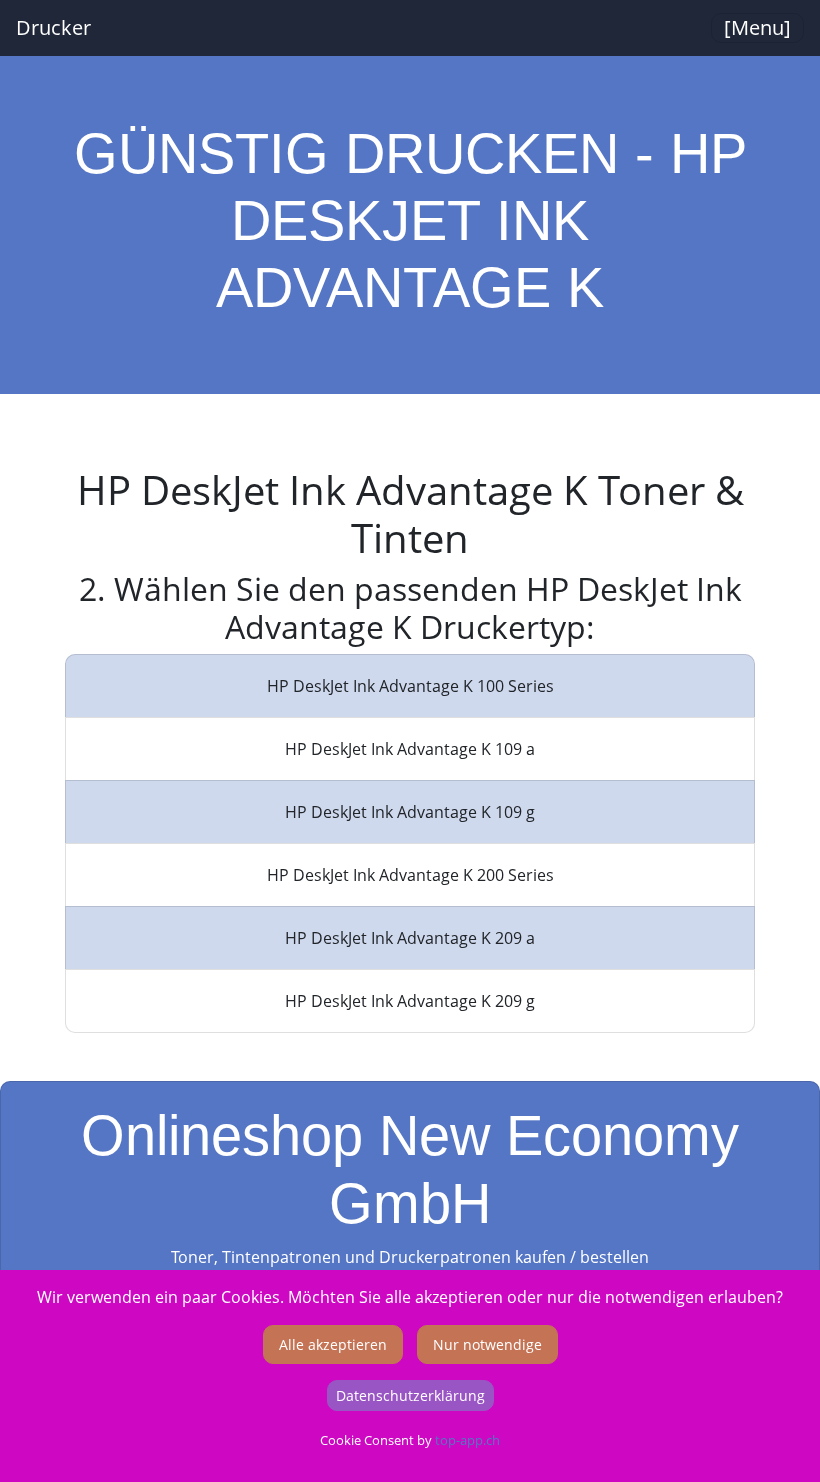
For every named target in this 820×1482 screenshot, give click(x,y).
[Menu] (757, 27)
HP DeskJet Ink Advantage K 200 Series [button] (410, 875)
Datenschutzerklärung (410, 1395)
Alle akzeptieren (333, 1344)
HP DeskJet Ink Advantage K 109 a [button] (410, 749)
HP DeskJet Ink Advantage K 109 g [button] (410, 812)
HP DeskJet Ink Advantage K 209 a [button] (410, 938)
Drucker (53, 27)
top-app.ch (467, 1440)
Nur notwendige (487, 1344)
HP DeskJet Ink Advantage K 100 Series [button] (410, 686)
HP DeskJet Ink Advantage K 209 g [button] (410, 1001)
